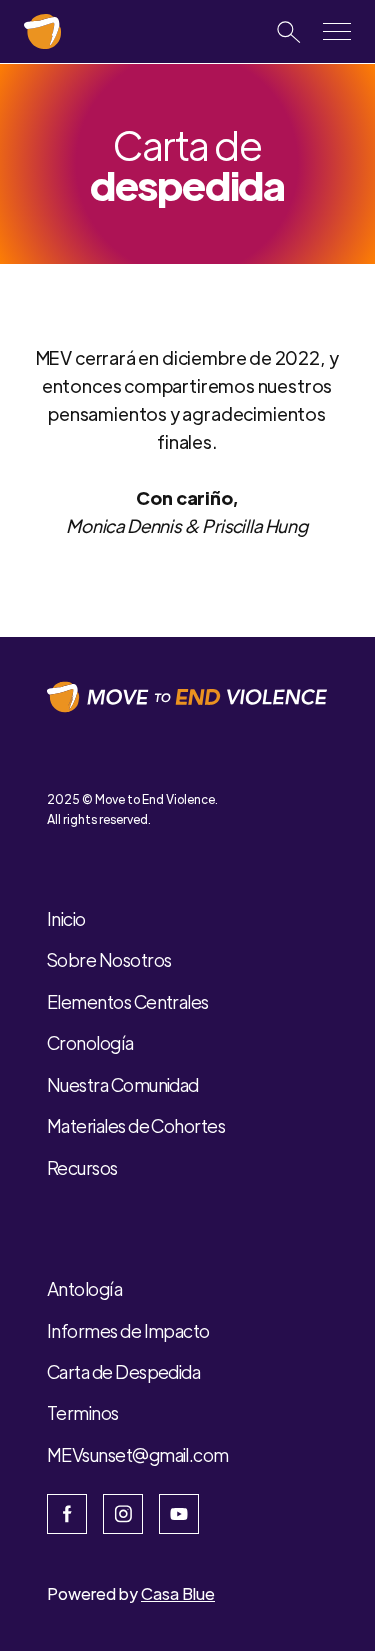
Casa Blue (178, 1593)
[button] (337, 31)
